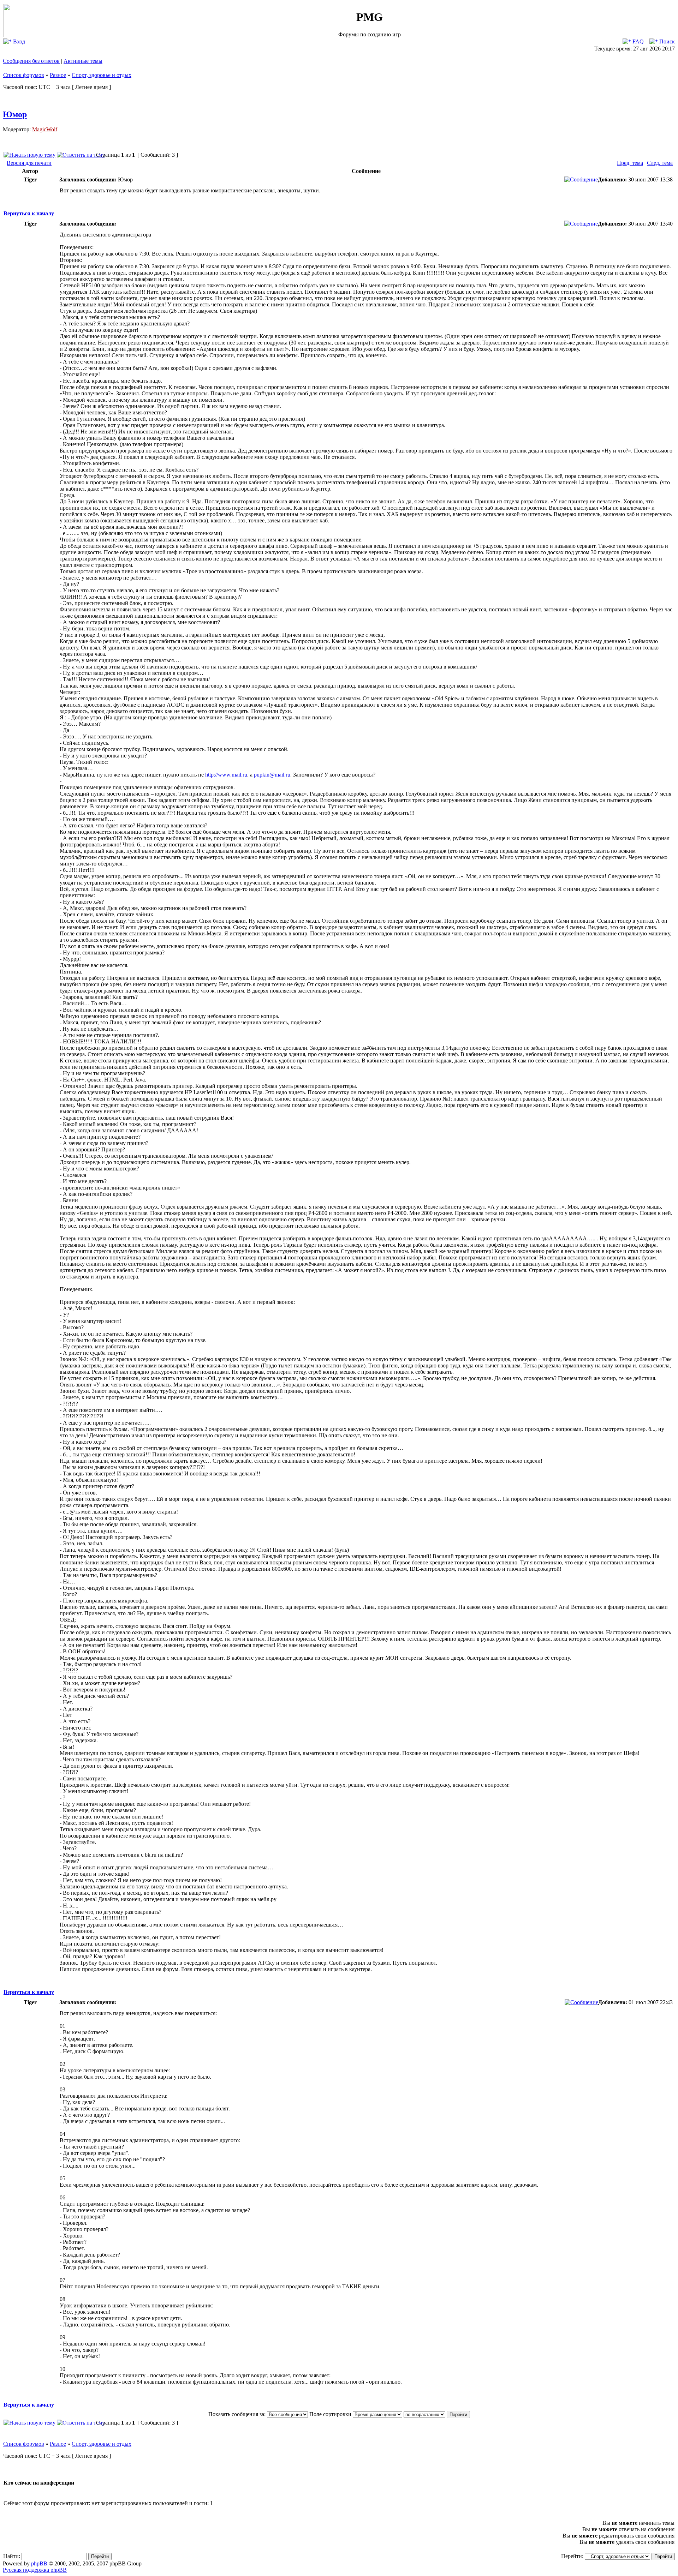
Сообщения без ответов (31, 61)
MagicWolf (45, 129)
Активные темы (83, 61)
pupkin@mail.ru (272, 775)
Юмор (15, 114)
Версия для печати (29, 163)
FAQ (637, 41)
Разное (58, 75)
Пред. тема (630, 163)
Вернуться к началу (29, 213)
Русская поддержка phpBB (35, 2570)
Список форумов (24, 75)
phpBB (39, 2563)
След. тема (660, 163)
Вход (18, 41)
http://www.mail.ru (226, 775)
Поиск (666, 41)
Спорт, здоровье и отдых (102, 75)
